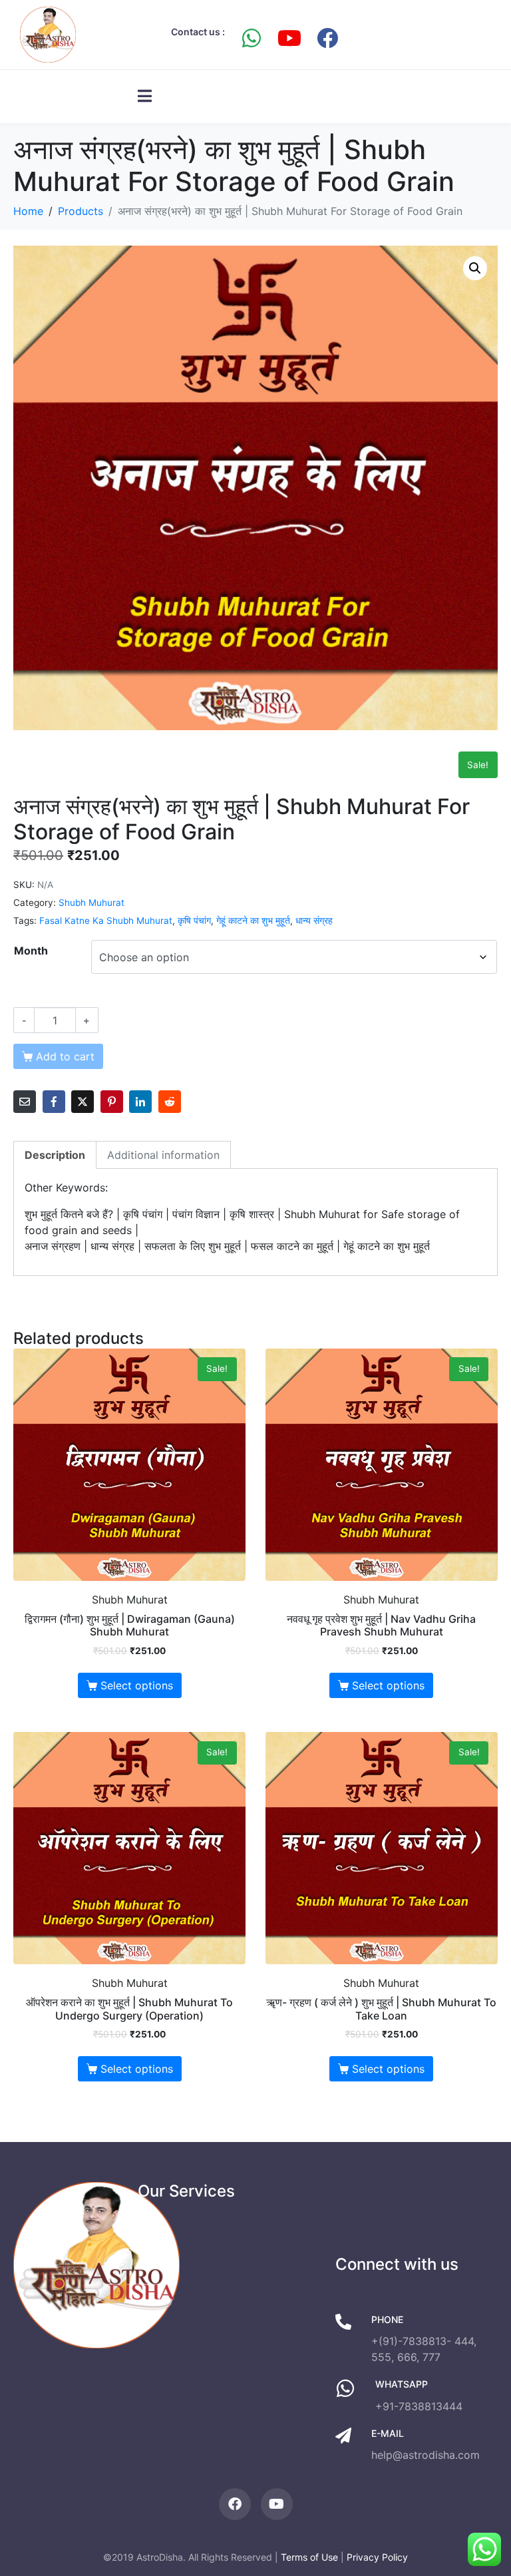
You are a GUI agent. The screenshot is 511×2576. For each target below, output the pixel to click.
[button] (475, 268)
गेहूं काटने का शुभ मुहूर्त (253, 921)
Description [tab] (55, 1155)
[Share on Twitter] (83, 1102)
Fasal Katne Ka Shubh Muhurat (106, 921)
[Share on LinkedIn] (140, 1102)
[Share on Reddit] (170, 1102)
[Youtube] (289, 38)
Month (31, 951)
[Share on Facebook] (54, 1102)
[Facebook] (327, 38)
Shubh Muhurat (91, 903)
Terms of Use (309, 2557)
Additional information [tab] (163, 1155)
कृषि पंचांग (194, 921)
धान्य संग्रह (314, 921)
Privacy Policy (377, 2557)
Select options (137, 1685)
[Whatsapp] (252, 38)
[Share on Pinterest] (112, 1102)
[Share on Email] (25, 1102)
